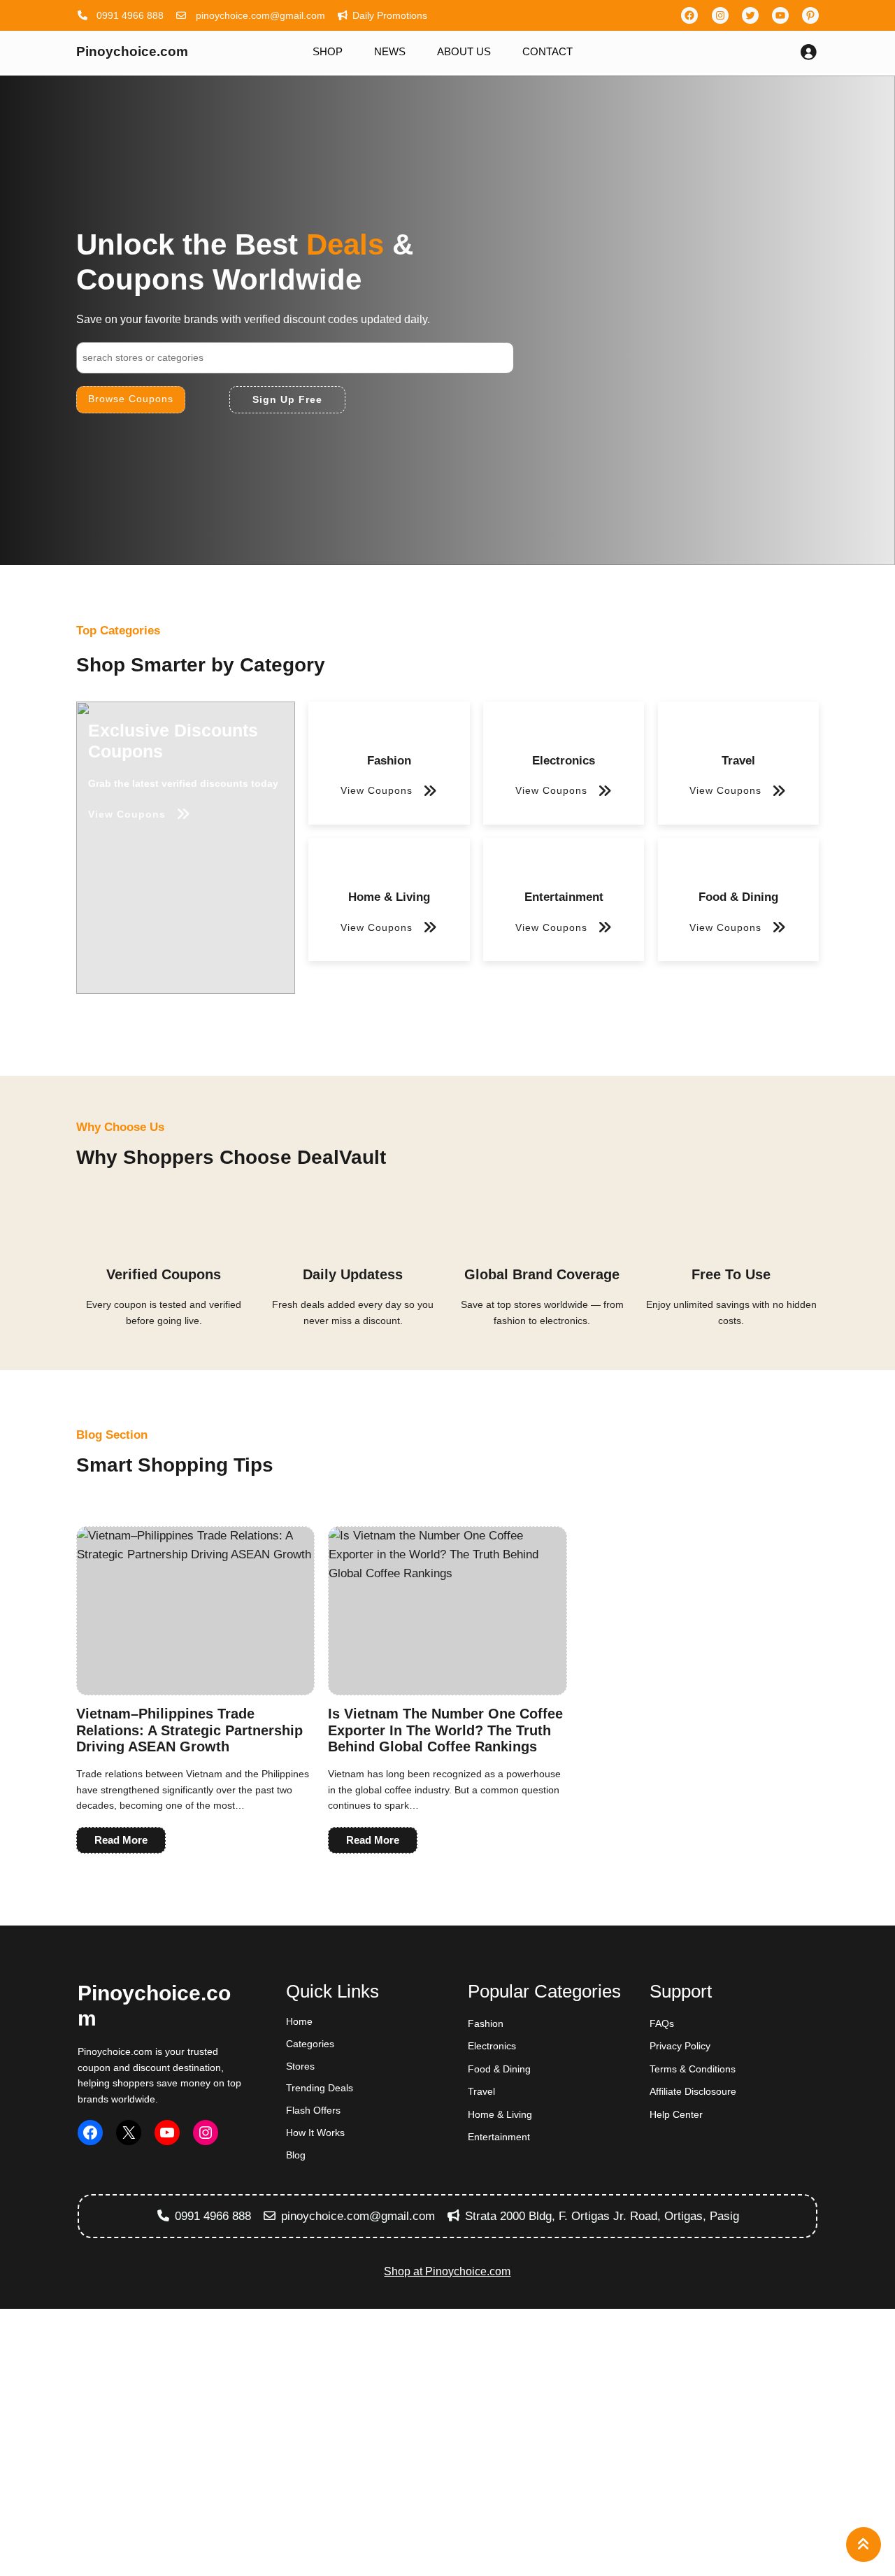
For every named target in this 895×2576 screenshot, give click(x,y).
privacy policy (680, 2046)
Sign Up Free (287, 399)
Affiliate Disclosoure (693, 2091)
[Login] (808, 51)
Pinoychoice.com (132, 51)
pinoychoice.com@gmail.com (260, 15)
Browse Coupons (131, 399)
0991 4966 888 (130, 15)
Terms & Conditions (693, 2069)
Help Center (676, 2114)
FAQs (662, 2023)
